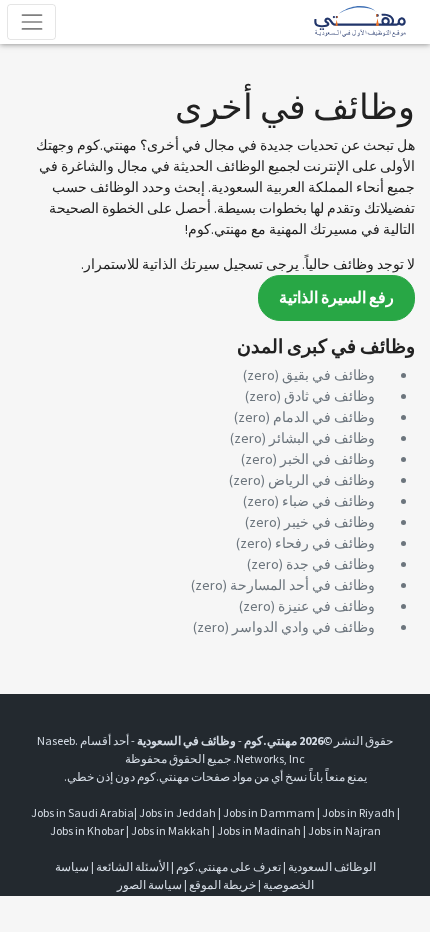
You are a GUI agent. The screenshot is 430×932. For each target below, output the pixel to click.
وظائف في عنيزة (326, 606)
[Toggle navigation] (31, 21)
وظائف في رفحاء (325, 543)
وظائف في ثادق (329, 396)
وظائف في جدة (330, 564)
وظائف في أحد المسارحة (302, 585)
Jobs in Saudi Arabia (82, 812)
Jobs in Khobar (87, 830)
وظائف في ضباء (328, 501)
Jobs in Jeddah (177, 812)
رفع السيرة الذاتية (336, 297)
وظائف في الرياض (321, 480)
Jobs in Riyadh (358, 812)
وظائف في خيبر (329, 522)
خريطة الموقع (222, 884)
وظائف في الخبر (327, 459)
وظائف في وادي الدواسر (303, 627)
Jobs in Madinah (259, 830)
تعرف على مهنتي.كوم (227, 866)
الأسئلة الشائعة (132, 866)
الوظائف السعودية (332, 866)
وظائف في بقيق (328, 375)
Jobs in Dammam (269, 812)
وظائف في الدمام (324, 417)
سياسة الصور (149, 884)
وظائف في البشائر (322, 438)
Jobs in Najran (344, 830)
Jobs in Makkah (170, 830)
